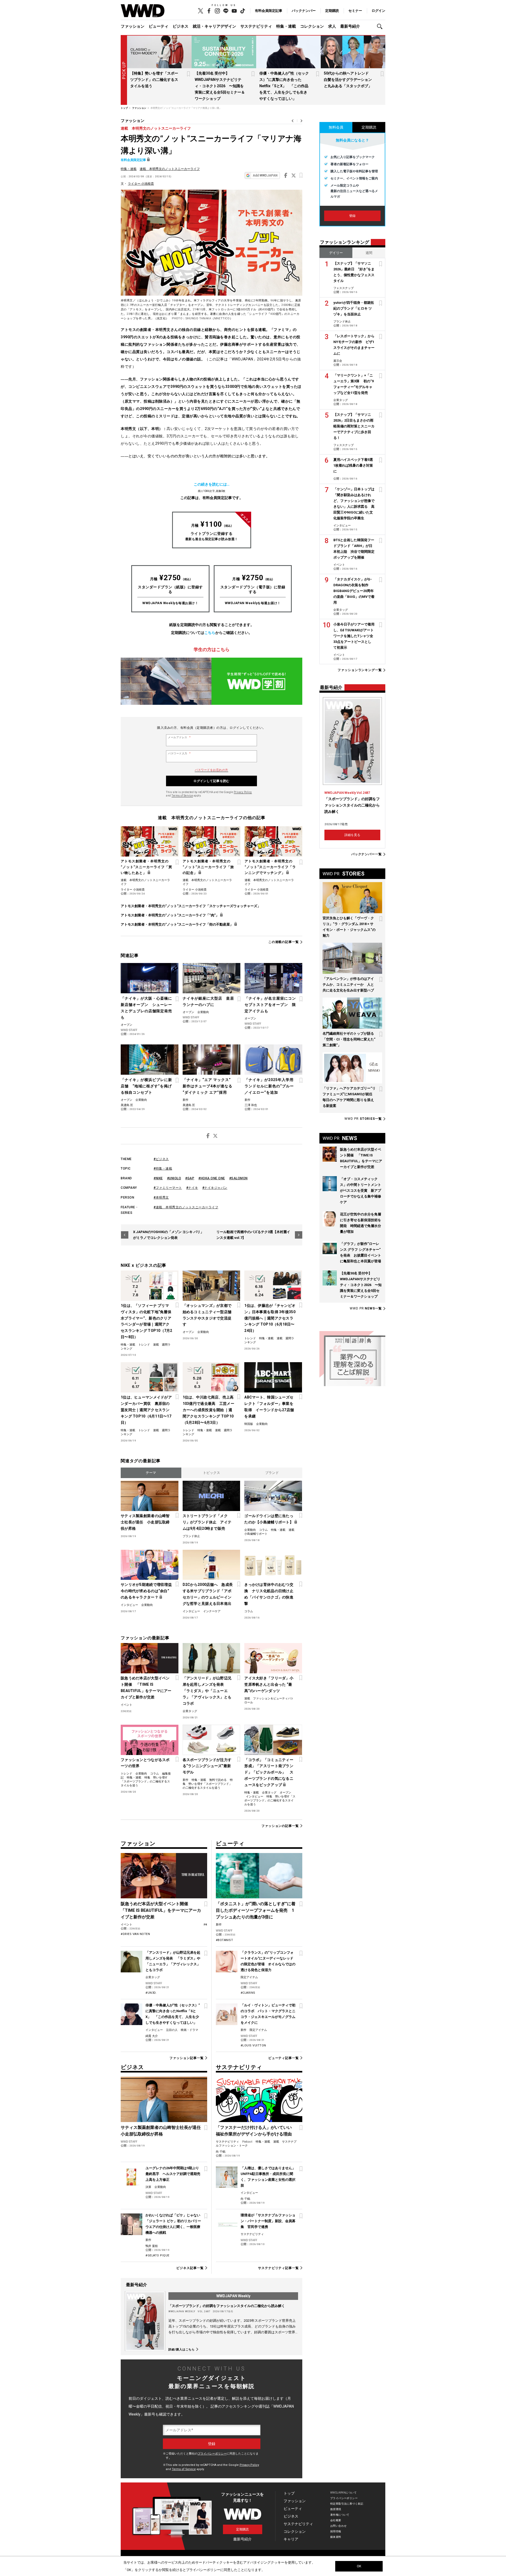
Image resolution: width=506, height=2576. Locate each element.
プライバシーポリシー (212, 2454)
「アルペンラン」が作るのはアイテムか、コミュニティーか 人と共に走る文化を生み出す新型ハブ (348, 984)
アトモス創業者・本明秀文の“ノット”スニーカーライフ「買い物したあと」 (146, 867)
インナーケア (212, 1611)
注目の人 (172, 2030)
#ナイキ (192, 1188)
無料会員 (336, 127)
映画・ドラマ (189, 2030)
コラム (263, 1530)
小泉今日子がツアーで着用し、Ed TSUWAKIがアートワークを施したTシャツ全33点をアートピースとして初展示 (354, 636)
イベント (126, 1705)
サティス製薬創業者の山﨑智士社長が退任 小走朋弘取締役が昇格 (145, 1522)
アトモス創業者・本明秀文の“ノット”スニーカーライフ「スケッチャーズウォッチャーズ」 (191, 906)
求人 (332, 26)
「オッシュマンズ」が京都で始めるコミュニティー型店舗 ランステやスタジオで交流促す (209, 1315)
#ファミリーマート (168, 1188)
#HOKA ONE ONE (212, 1178)
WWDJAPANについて (343, 2493)
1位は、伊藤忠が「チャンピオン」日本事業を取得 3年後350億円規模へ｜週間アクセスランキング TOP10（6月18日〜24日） (270, 1318)
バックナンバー (304, 11)
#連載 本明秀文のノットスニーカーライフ (186, 1207)
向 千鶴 (221, 2152)
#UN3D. (151, 1993)
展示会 (338, 361)
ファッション (133, 26)
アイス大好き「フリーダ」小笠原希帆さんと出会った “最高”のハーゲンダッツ (269, 1684)
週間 (369, 253)
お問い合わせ (339, 2526)
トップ (289, 2493)
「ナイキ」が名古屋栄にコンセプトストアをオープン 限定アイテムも (270, 1005)
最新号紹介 (350, 26)
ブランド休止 (191, 1536)
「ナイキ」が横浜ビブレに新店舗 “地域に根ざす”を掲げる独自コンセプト (146, 1086)
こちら (210, 633)
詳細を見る (352, 835)
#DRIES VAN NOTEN (135, 1934)
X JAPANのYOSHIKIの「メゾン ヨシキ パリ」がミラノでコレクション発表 (168, 1235)
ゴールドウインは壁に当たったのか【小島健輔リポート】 (269, 1519)
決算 (148, 2187)
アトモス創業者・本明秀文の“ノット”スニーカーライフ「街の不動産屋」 (177, 924)
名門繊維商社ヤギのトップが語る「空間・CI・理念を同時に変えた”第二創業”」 (349, 1039)
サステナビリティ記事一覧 (278, 2268)
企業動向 (203, 1012)
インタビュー (129, 1605)
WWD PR (363, 1119)
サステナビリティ (256, 26)
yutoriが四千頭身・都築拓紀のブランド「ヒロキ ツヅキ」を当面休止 (354, 308)
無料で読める (218, 1780)
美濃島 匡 (127, 1105)
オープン (126, 1025)
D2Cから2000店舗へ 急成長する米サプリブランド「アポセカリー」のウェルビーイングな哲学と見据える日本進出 (208, 1594)
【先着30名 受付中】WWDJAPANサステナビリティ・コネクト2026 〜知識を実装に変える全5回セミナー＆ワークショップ (220, 86)
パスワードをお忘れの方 (211, 770)
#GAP (190, 1178)
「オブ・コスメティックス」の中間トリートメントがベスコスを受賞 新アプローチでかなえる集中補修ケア (361, 1191)
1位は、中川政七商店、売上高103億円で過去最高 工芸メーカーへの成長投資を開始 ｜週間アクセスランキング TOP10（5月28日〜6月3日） (208, 1410)
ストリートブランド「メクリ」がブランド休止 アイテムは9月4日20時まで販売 (207, 1522)
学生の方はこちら (212, 649)
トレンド (144, 1345)
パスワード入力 (179, 754)
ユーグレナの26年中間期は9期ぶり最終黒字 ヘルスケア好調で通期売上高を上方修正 (173, 2174)
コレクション (312, 26)
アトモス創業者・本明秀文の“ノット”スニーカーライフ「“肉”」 (170, 915)
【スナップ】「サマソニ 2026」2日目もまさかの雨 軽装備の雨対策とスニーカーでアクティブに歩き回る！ (355, 426)
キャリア (291, 2539)
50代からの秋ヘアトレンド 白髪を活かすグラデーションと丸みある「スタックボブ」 (348, 80)
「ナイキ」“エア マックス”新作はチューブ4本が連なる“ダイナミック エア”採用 (208, 1086)
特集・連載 (286, 26)
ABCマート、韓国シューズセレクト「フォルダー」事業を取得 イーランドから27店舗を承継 (269, 1407)
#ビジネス (161, 1159)
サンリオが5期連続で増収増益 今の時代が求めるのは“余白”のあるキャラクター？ (147, 1591)
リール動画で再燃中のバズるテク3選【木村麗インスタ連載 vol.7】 (253, 1235)
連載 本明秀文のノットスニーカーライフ (156, 128)
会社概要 (336, 2520)
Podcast (247, 2142)
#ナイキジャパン (215, 1188)
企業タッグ (190, 1711)
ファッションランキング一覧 (360, 670)
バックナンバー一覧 (367, 854)
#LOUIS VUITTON (253, 2045)
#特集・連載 (163, 1169)
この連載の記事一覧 (284, 942)
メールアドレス (179, 737)
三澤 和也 (251, 1105)
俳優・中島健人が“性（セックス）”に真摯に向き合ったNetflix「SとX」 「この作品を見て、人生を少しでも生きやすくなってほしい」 (284, 86)
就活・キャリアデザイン (214, 26)
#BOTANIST (225, 1940)
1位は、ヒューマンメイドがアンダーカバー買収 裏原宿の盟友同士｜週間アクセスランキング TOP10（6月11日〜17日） (146, 1410)
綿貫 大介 (152, 2036)
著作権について (340, 2515)
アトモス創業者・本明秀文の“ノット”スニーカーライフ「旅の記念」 (208, 867)
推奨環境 (336, 2509)
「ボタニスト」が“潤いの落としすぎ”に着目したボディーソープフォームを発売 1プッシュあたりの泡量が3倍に (256, 1910)
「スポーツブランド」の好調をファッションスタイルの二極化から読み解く (227, 2306)
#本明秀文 (161, 1197)
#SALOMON (239, 1178)
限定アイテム (249, 1977)
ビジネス (181, 26)
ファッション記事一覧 (186, 2058)
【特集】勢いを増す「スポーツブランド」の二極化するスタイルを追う (154, 80)
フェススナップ (344, 288)
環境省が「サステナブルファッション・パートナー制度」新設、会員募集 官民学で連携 (268, 2221)
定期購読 (332, 11)
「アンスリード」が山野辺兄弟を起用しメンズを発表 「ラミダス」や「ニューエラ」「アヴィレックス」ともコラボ (207, 1691)
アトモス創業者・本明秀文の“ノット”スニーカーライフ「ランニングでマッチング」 (270, 867)
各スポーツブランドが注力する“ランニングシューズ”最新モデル (207, 1766)
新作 (186, 1100)
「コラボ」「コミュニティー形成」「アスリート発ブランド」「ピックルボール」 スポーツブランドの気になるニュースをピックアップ (269, 1772)
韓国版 (249, 1424)
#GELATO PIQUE (157, 2255)
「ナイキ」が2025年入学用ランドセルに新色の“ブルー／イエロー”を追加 (269, 1086)
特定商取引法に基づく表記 (347, 2504)
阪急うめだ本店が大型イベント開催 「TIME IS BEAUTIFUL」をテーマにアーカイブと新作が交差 (146, 1688)
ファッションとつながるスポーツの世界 (145, 1763)
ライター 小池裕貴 (141, 184)
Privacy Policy (243, 792)
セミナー (355, 11)
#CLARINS (248, 1993)
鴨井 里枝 (152, 2246)
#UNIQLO (174, 1178)
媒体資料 (336, 2537)
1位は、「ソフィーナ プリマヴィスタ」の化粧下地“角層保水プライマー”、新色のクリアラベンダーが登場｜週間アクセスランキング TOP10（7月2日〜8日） (147, 1321)
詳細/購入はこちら (182, 2349)
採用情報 (336, 2531)
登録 (352, 216)
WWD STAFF (129, 1030)
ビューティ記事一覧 (284, 2058)
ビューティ (159, 26)
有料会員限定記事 (269, 11)
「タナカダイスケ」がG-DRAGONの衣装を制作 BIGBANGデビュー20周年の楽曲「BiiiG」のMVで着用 (354, 591)
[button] (381, 26)
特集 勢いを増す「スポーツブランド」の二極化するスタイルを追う (145, 1781)
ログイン (378, 11)
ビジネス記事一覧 (190, 2268)
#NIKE (158, 1178)
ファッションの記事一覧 (280, 1826)
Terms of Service (182, 796)
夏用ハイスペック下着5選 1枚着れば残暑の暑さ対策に (355, 465)
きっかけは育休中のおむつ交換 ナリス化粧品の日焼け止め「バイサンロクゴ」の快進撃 (269, 1594)
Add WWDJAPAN (265, 175)
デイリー (336, 253)
